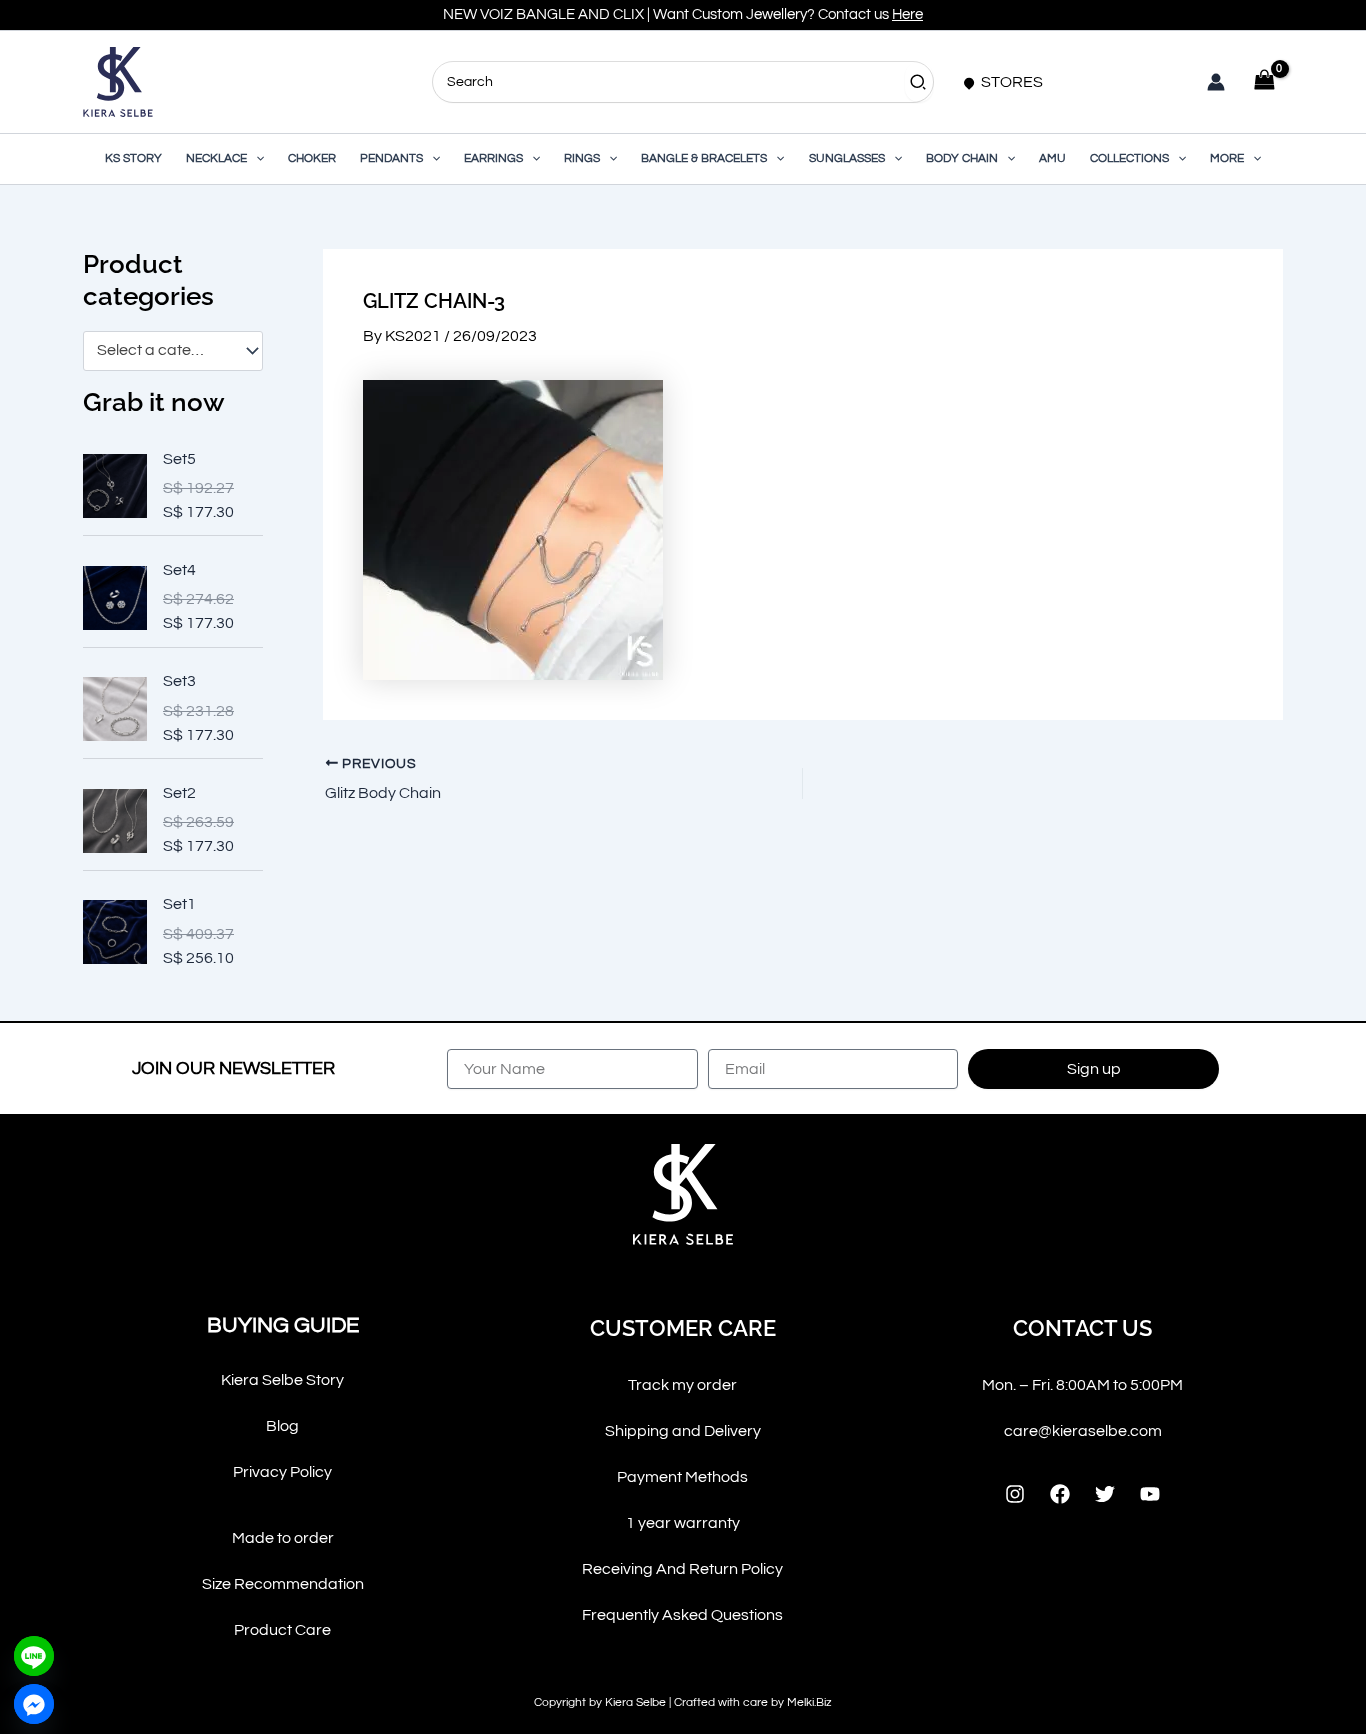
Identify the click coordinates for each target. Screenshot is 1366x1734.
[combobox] (173, 351)
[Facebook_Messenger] (34, 1704)
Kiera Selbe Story (282, 1380)
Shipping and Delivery (683, 1431)
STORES (1010, 82)
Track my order (682, 1385)
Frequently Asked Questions (682, 1615)
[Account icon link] (1216, 82)
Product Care (282, 1630)
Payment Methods (682, 1477)
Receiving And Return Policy (682, 1569)
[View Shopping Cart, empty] (1264, 82)
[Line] (34, 1656)
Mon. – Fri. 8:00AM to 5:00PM (1082, 1385)
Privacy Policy (282, 1472)
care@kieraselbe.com (1083, 1431)
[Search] (919, 82)
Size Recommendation (283, 1584)
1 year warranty (683, 1523)
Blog (282, 1426)
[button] (255, 159)
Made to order (283, 1538)
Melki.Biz (809, 1702)
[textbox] (163, 351)
